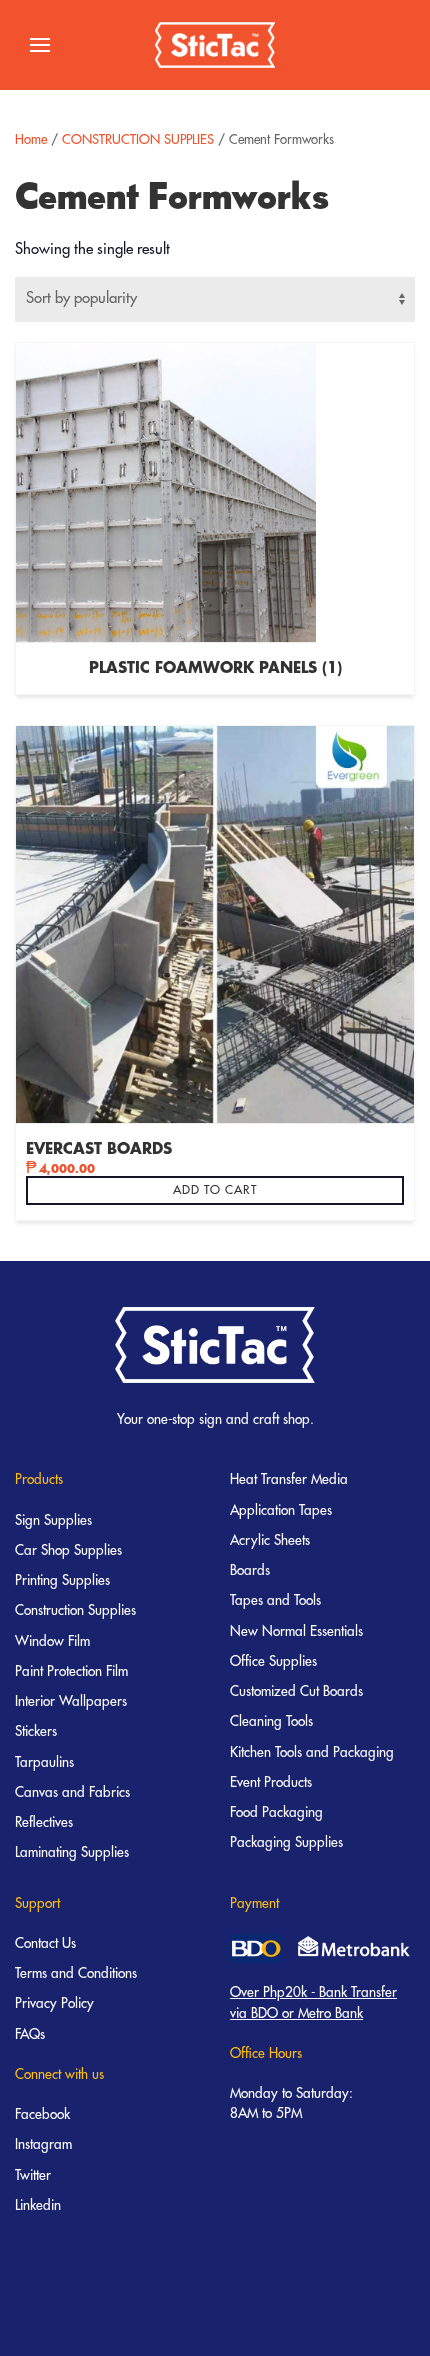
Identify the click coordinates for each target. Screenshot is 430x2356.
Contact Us (45, 1943)
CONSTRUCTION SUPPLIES (138, 139)
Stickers (36, 1731)
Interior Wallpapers (71, 1701)
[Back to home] (215, 45)
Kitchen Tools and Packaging (312, 1752)
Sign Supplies (53, 1520)
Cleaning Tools (271, 1721)
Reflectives (44, 1822)
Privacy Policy (54, 2003)
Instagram (43, 2144)
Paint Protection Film (71, 1671)
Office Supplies (273, 1661)
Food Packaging (276, 1812)
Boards (250, 1570)
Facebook (42, 2114)
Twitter (33, 2175)
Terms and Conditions (76, 1973)
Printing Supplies (62, 1580)
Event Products (271, 1782)
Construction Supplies (75, 1610)
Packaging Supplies (286, 1842)
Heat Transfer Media (289, 1479)
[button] (40, 45)
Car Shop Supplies (68, 1550)
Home (31, 139)
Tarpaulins (44, 1762)
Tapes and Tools (275, 1600)
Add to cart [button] (215, 1190)
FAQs (30, 2034)
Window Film (52, 1641)
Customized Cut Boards (296, 1691)
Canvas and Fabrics (72, 1792)
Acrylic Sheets (270, 1540)
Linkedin (38, 2205)
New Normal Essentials (296, 1631)
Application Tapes (281, 1510)
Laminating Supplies (72, 1852)
